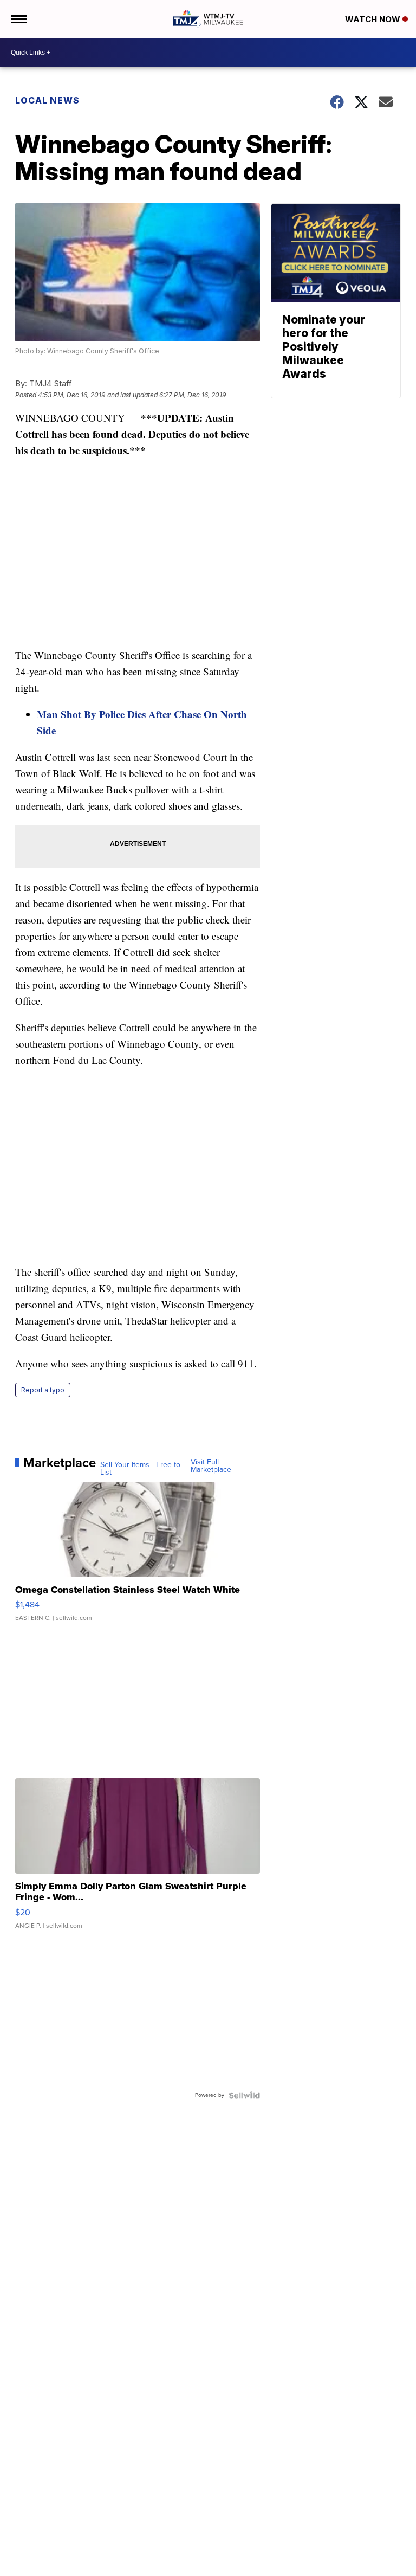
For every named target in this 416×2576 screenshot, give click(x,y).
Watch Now (374, 19)
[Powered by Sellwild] (244, 2095)
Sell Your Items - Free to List (140, 1469)
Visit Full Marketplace (211, 1466)
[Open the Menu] (18, 19)
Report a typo (43, 1390)
